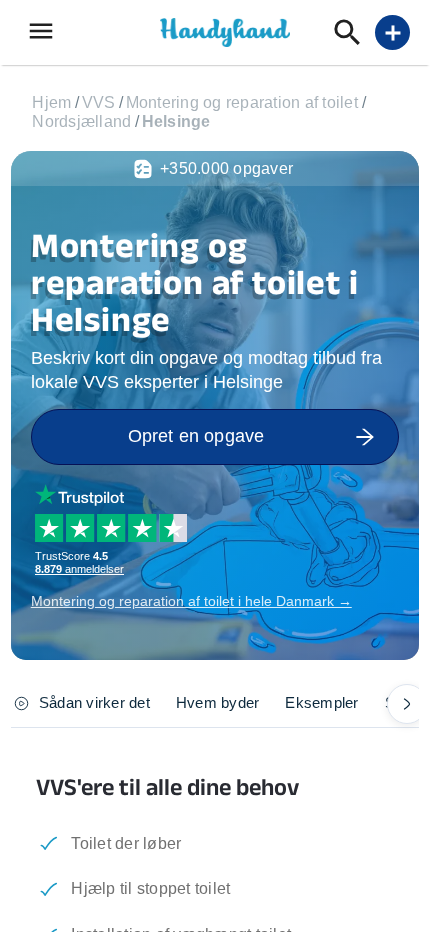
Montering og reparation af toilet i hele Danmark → (191, 601)
